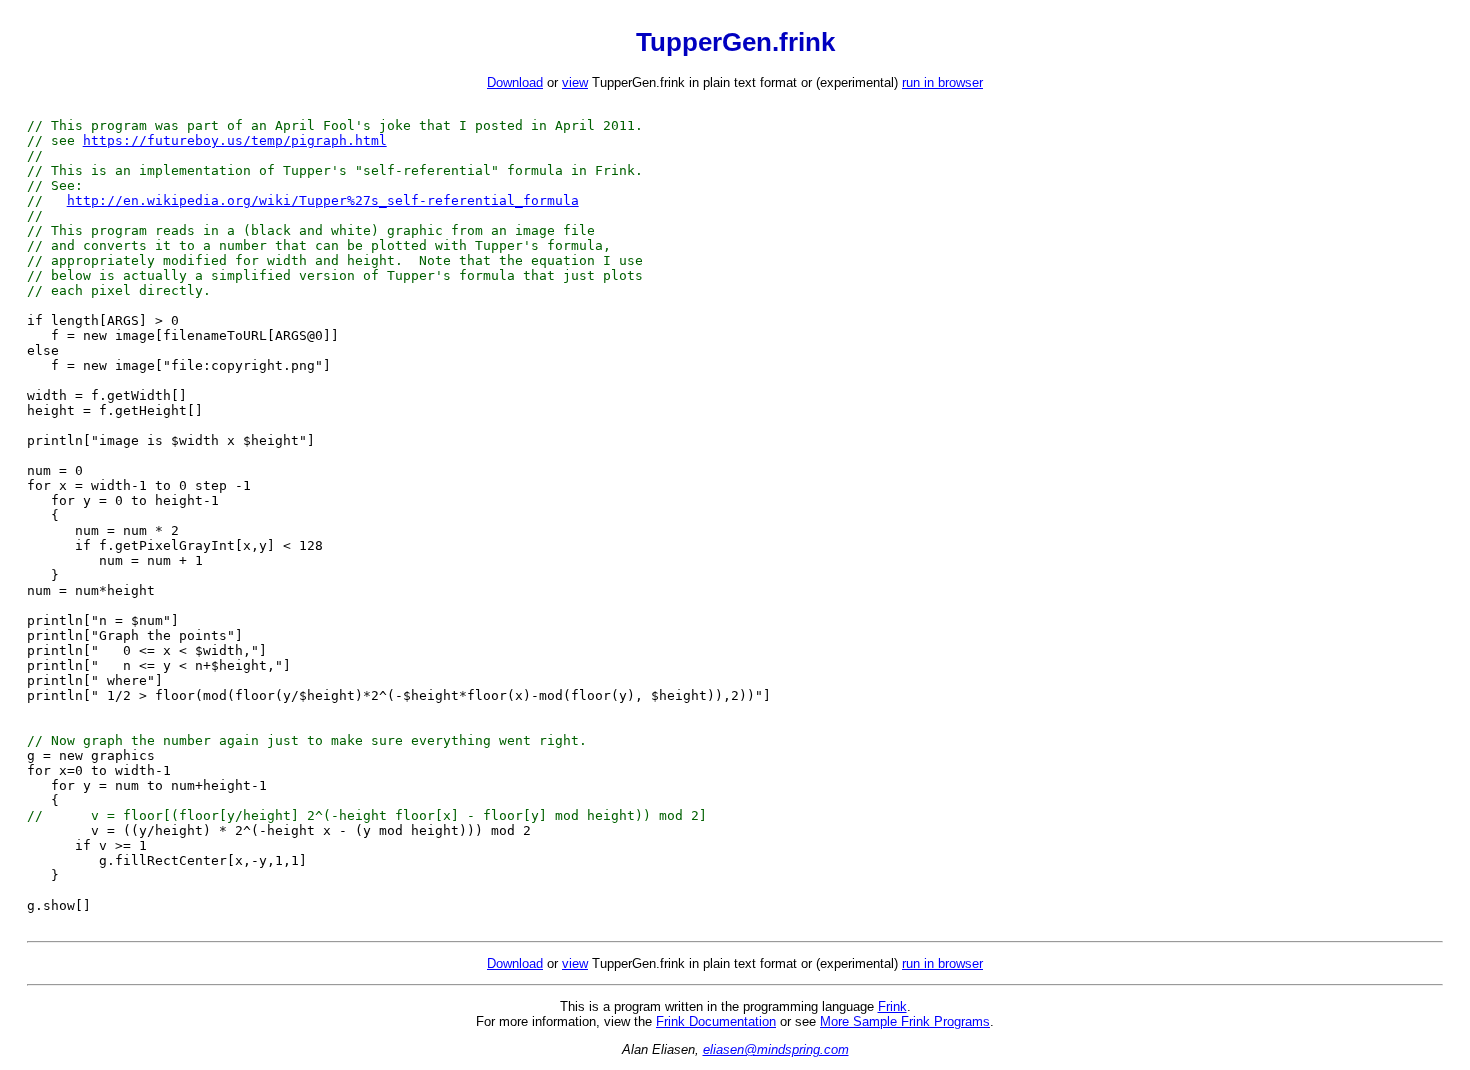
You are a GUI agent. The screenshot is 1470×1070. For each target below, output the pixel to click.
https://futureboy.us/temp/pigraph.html (235, 140)
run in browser (942, 82)
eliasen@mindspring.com (776, 1049)
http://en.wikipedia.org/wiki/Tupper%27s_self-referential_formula (323, 200)
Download (515, 82)
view (575, 82)
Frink (892, 1006)
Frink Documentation (716, 1021)
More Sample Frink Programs (905, 1021)
